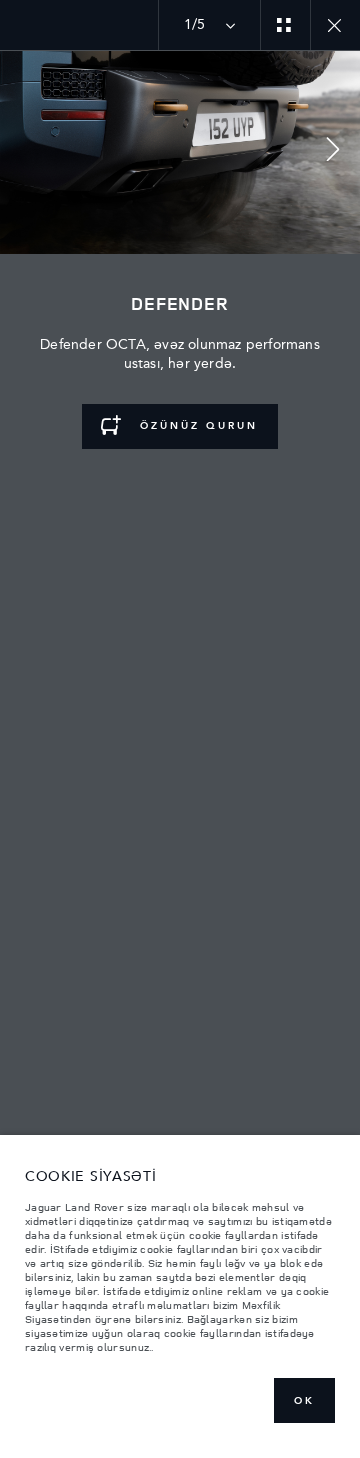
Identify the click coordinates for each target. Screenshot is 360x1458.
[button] (333, 152)
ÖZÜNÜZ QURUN (196, 426)
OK (304, 1401)
